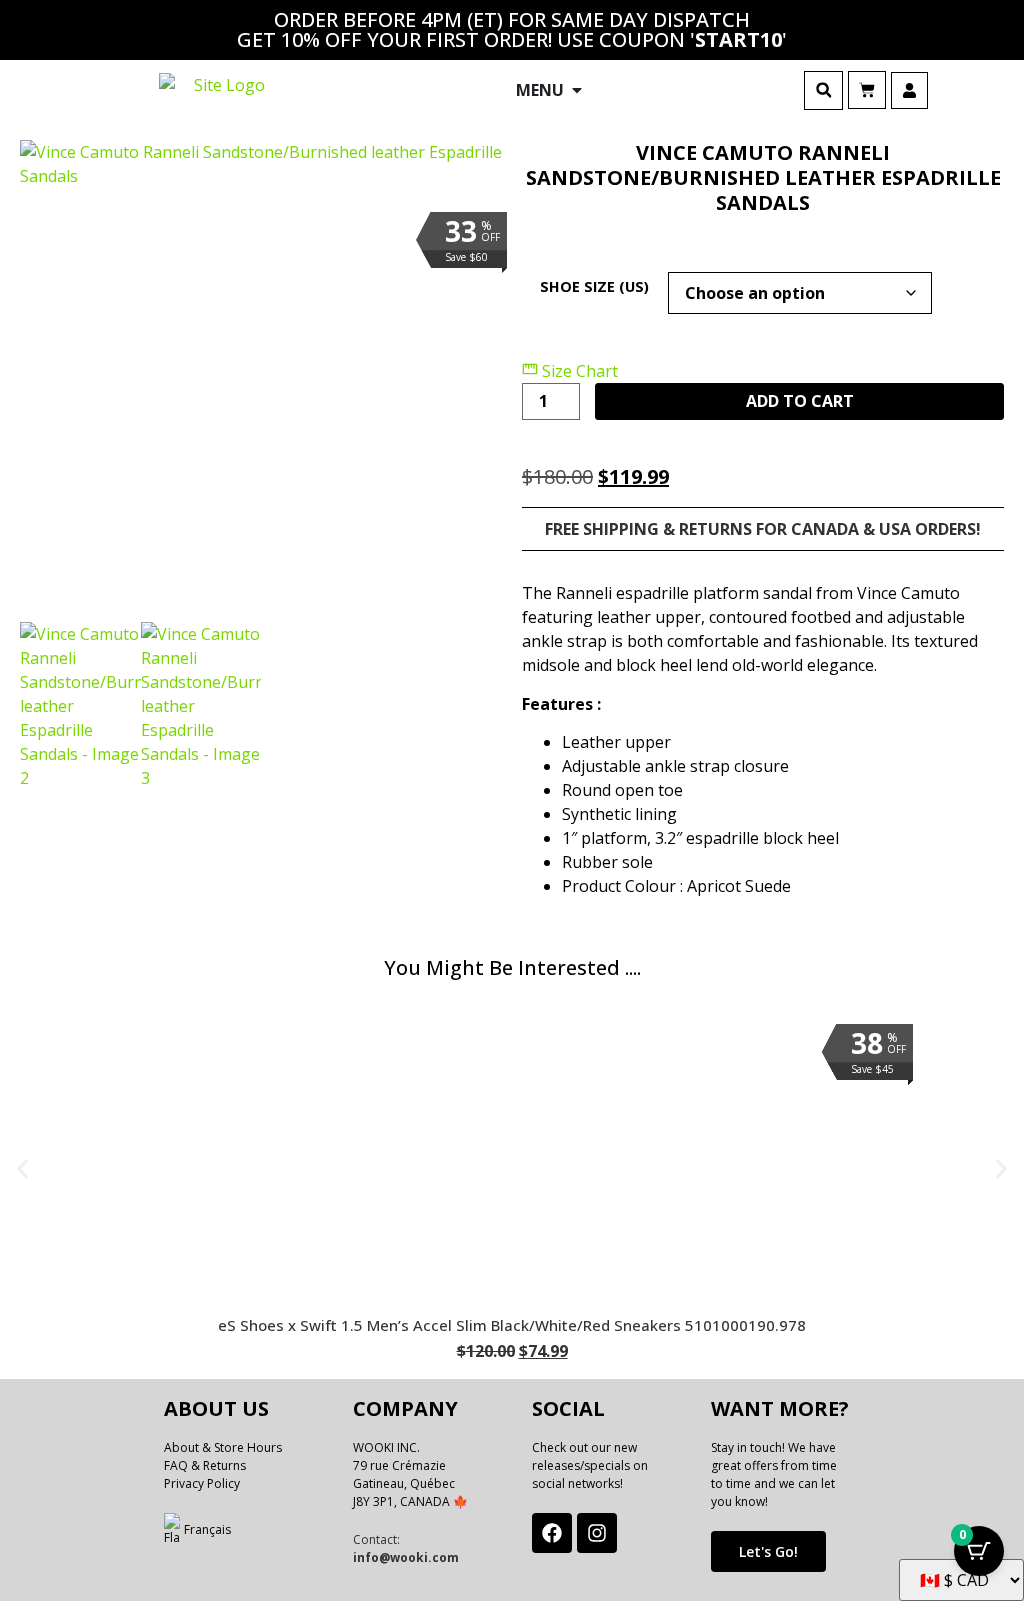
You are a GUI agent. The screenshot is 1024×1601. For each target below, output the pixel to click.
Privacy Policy (202, 1483)
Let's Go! (768, 1551)
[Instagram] (597, 1533)
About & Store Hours (223, 1447)
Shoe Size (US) (594, 287)
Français (207, 1529)
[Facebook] (552, 1533)
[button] (823, 90)
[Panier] (867, 90)
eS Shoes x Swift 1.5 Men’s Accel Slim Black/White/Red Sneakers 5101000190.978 (512, 1325)
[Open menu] (577, 90)
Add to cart (800, 401)
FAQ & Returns (205, 1465)
